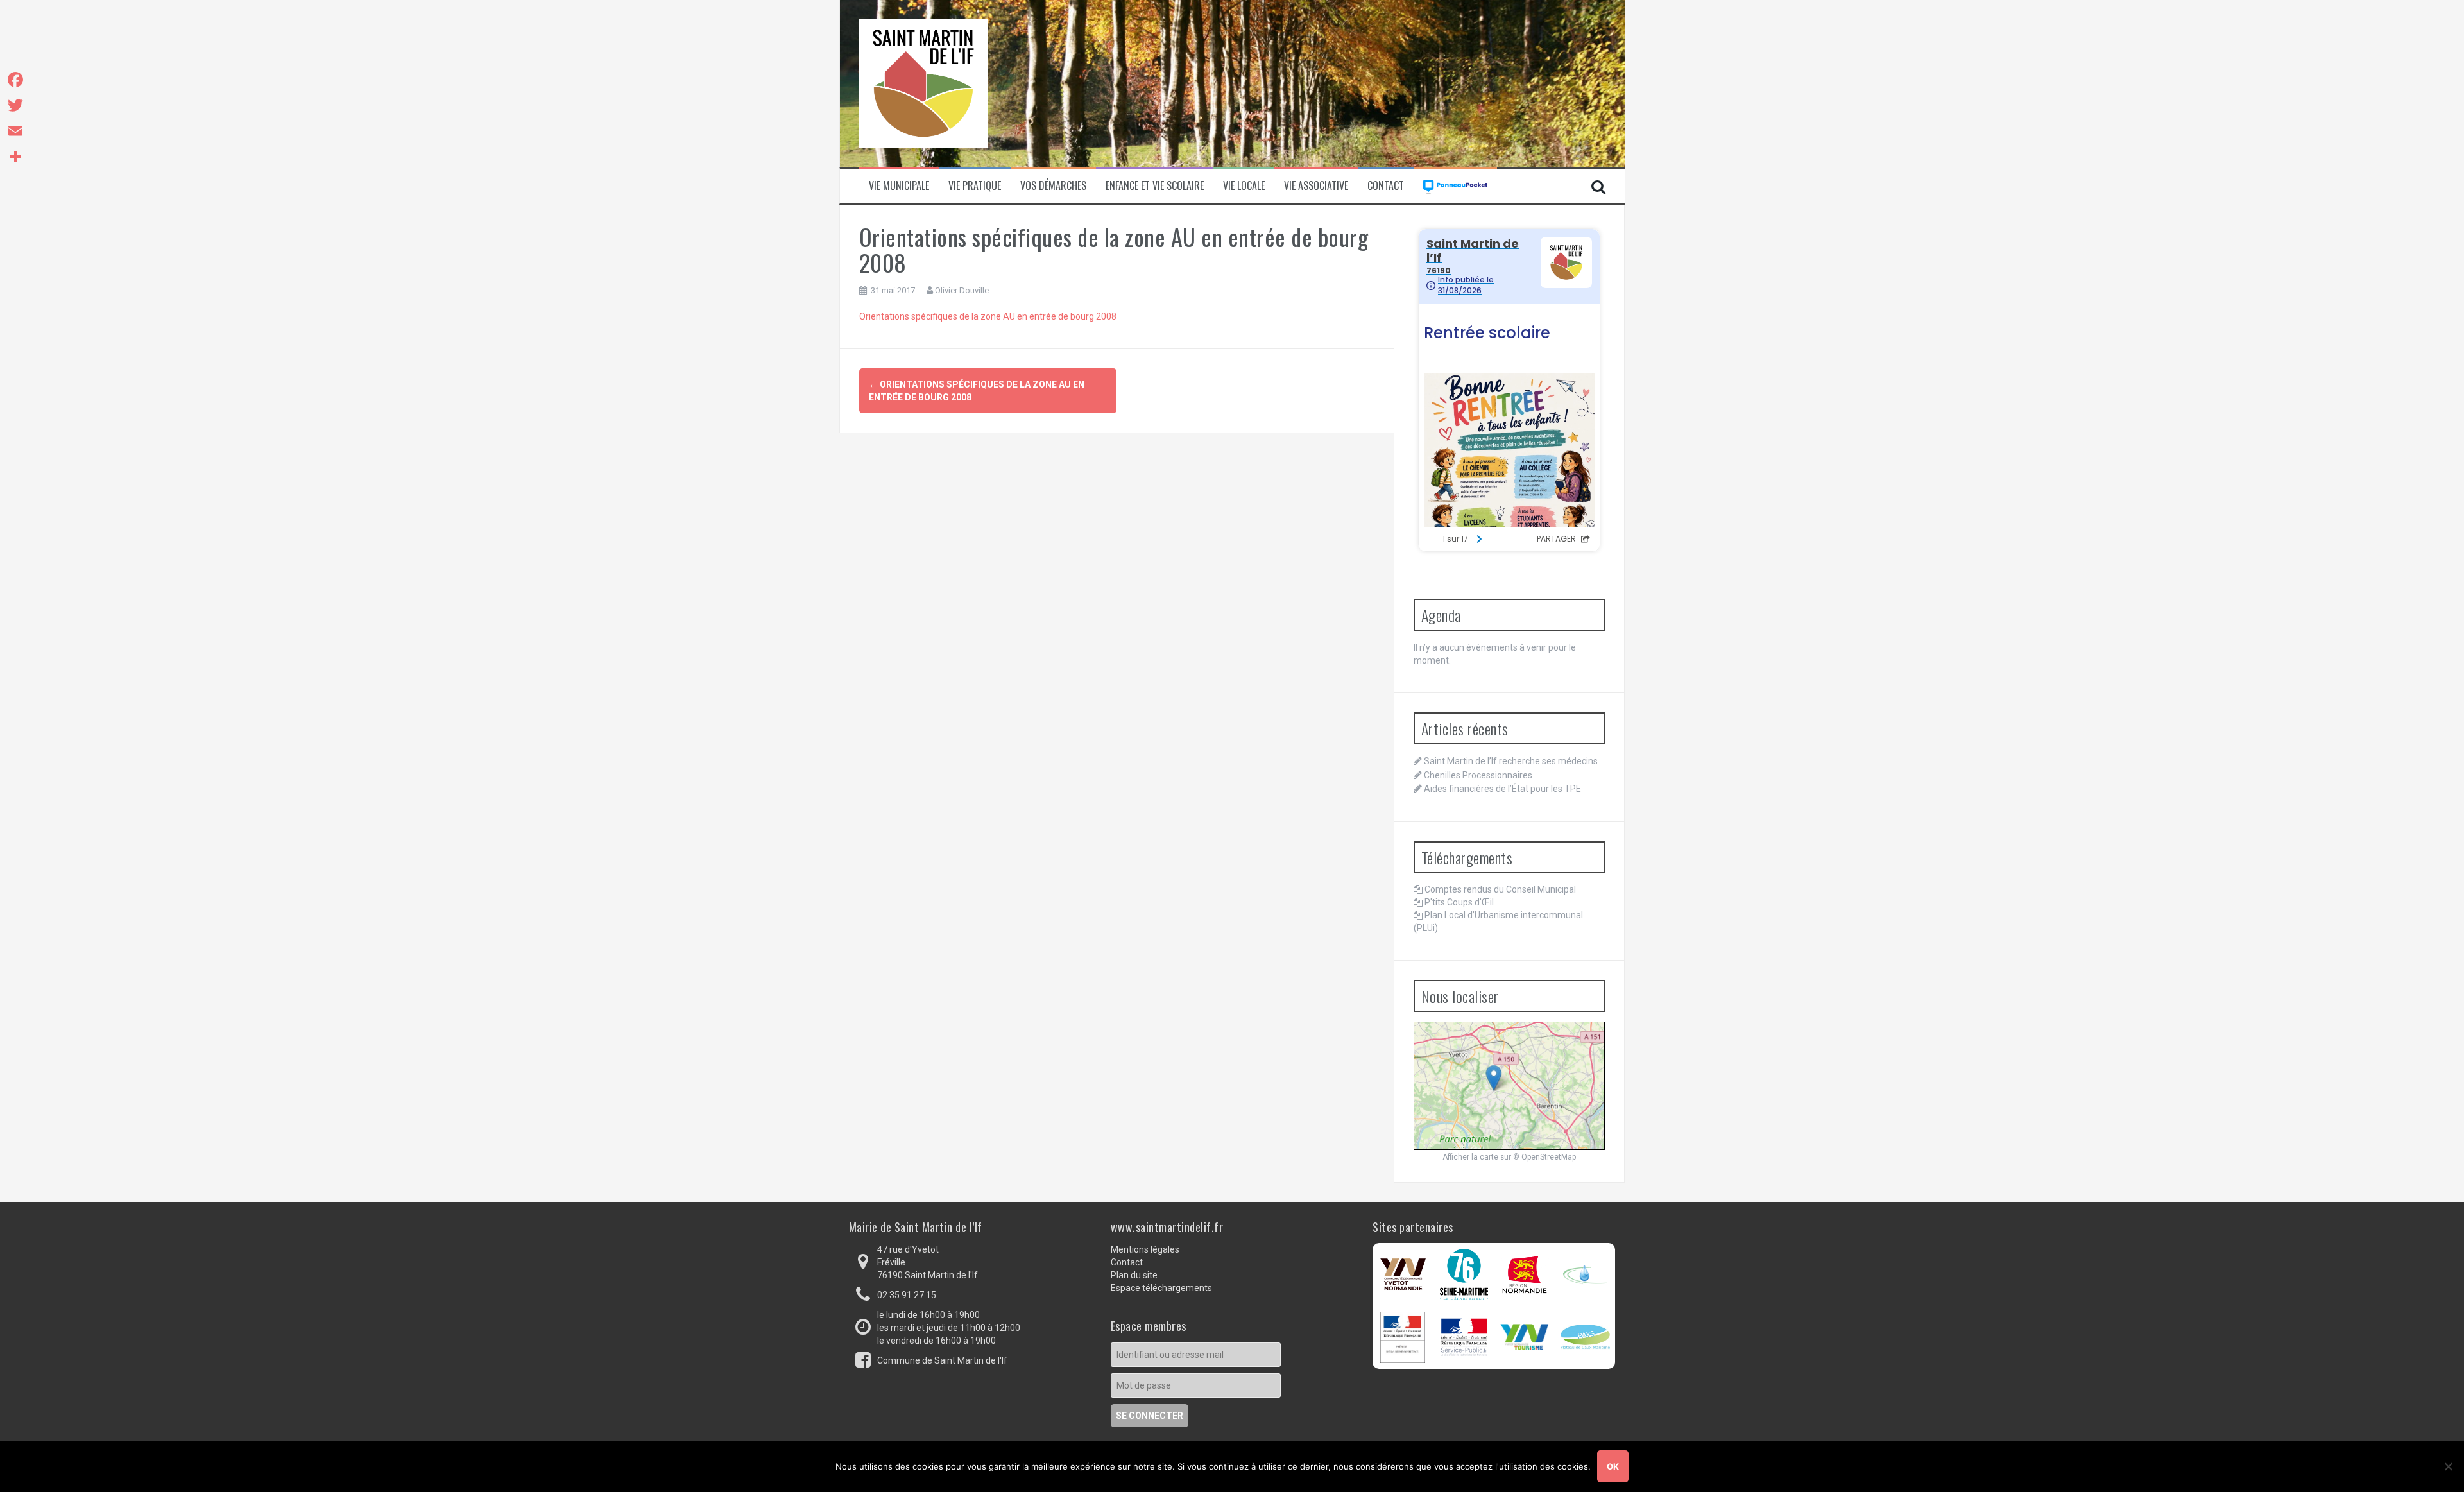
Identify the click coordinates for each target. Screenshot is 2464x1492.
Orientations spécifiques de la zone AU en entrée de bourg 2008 (988, 316)
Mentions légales (1145, 1249)
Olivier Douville (962, 290)
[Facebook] (15, 80)
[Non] (2448, 1466)
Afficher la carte (1470, 1157)
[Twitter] (15, 105)
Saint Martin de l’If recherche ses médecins (1511, 761)
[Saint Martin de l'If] (923, 83)
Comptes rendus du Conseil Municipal (1500, 889)
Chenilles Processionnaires (1478, 775)
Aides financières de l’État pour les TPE (1502, 789)
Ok (1613, 1466)
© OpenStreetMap (1544, 1157)
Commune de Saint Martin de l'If (942, 1360)
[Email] (15, 131)
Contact (1386, 186)
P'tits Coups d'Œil (1459, 902)
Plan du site (1134, 1275)
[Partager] (15, 157)
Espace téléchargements (1161, 1288)
